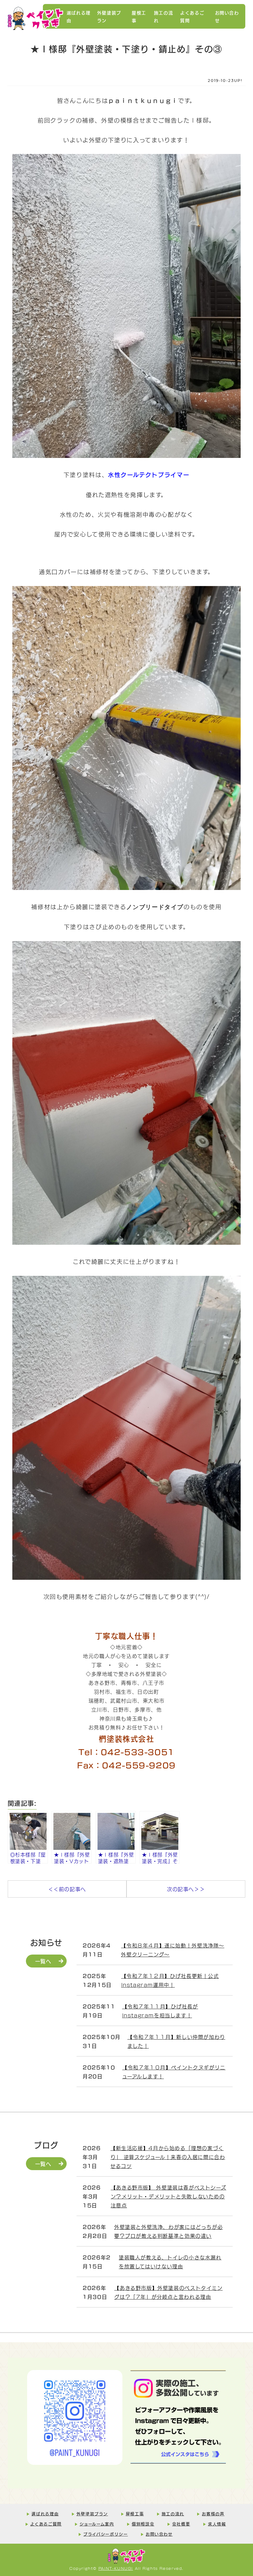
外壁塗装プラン (109, 16)
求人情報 (217, 2524)
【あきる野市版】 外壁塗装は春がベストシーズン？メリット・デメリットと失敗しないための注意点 (169, 2196)
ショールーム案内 (97, 2524)
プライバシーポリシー (106, 2534)
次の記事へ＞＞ (186, 1889)
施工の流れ (164, 16)
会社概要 (181, 2524)
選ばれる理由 (79, 16)
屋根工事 (139, 16)
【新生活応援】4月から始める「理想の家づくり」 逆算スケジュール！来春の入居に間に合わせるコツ (168, 2157)
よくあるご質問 (192, 16)
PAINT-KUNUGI (116, 2568)
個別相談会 (143, 2524)
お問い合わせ (227, 16)
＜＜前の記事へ (67, 1889)
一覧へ (43, 1961)
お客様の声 (213, 2513)
